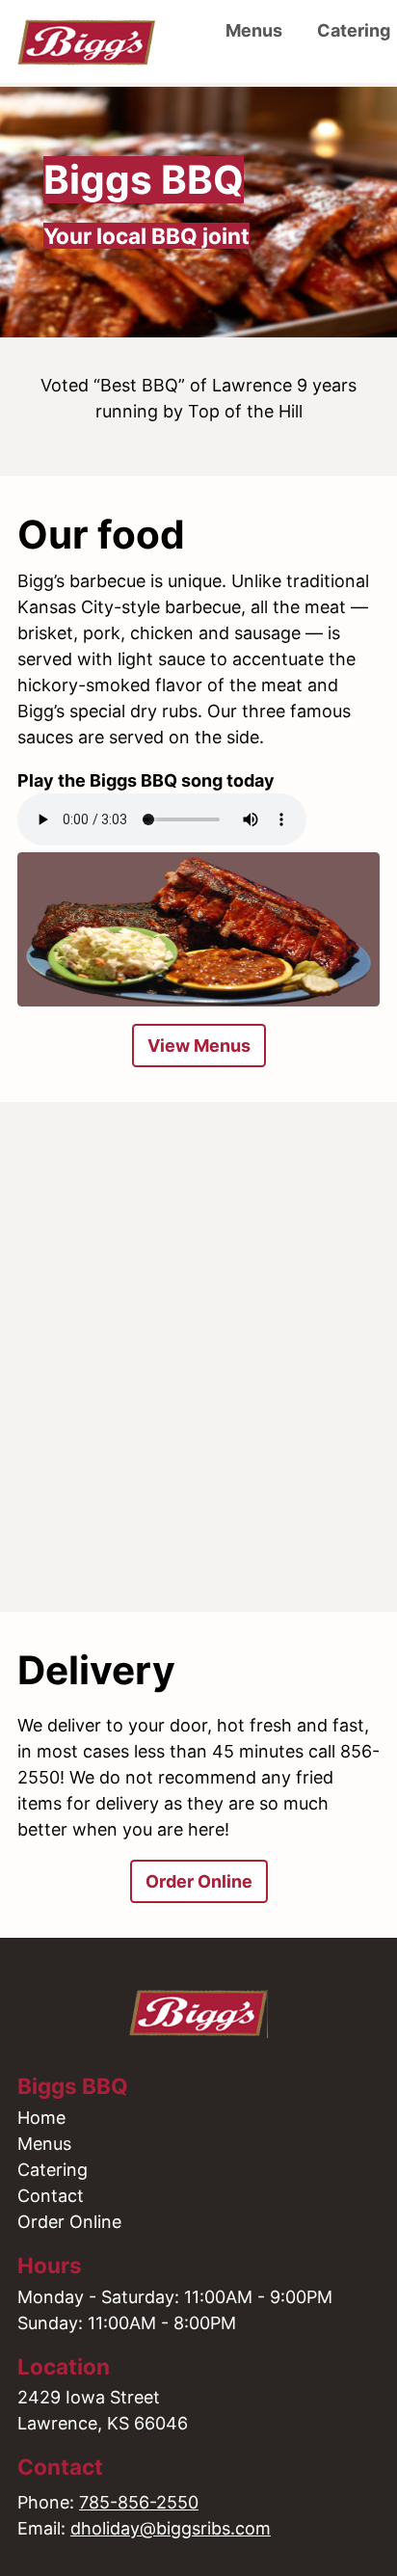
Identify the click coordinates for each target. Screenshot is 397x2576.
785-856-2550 (139, 2502)
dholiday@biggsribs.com (171, 2528)
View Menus (199, 1046)
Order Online (199, 1881)
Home (41, 2118)
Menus (254, 30)
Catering (53, 2170)
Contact (51, 2196)
